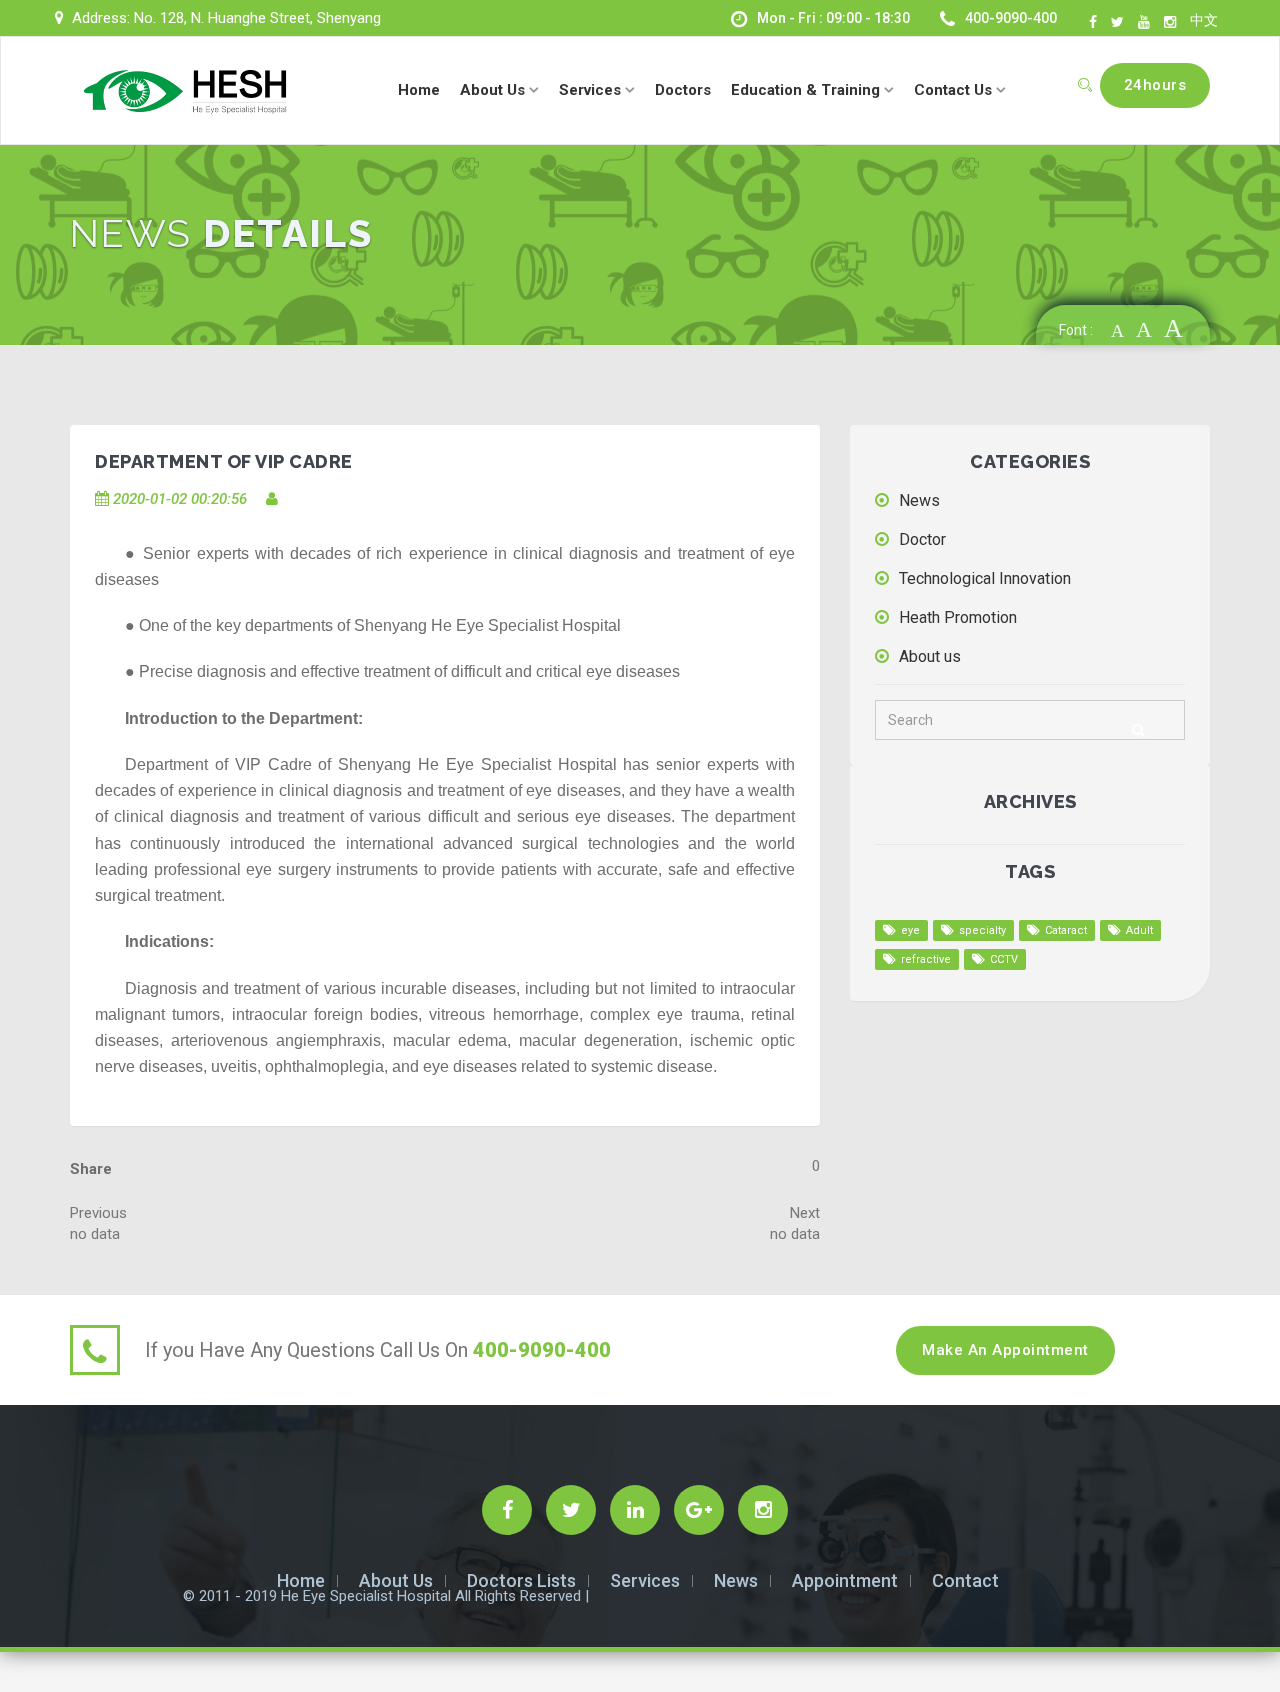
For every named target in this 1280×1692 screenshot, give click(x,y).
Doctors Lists (521, 1580)
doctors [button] (683, 90)
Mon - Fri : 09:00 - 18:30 (833, 18)
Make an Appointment (1005, 1350)
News (919, 500)
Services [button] (592, 90)
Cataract (1066, 930)
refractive (926, 959)
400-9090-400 (1011, 18)
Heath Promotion (958, 617)
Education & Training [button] (807, 90)
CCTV (1004, 959)
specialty (982, 930)
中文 (1204, 20)
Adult (1139, 930)
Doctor (922, 539)
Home (301, 1580)
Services (645, 1580)
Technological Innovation (985, 578)
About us (930, 656)
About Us (396, 1580)
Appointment (845, 1580)
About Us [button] (494, 90)
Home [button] (419, 90)
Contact (965, 1580)
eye (910, 930)
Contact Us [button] (955, 90)
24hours (1155, 85)
